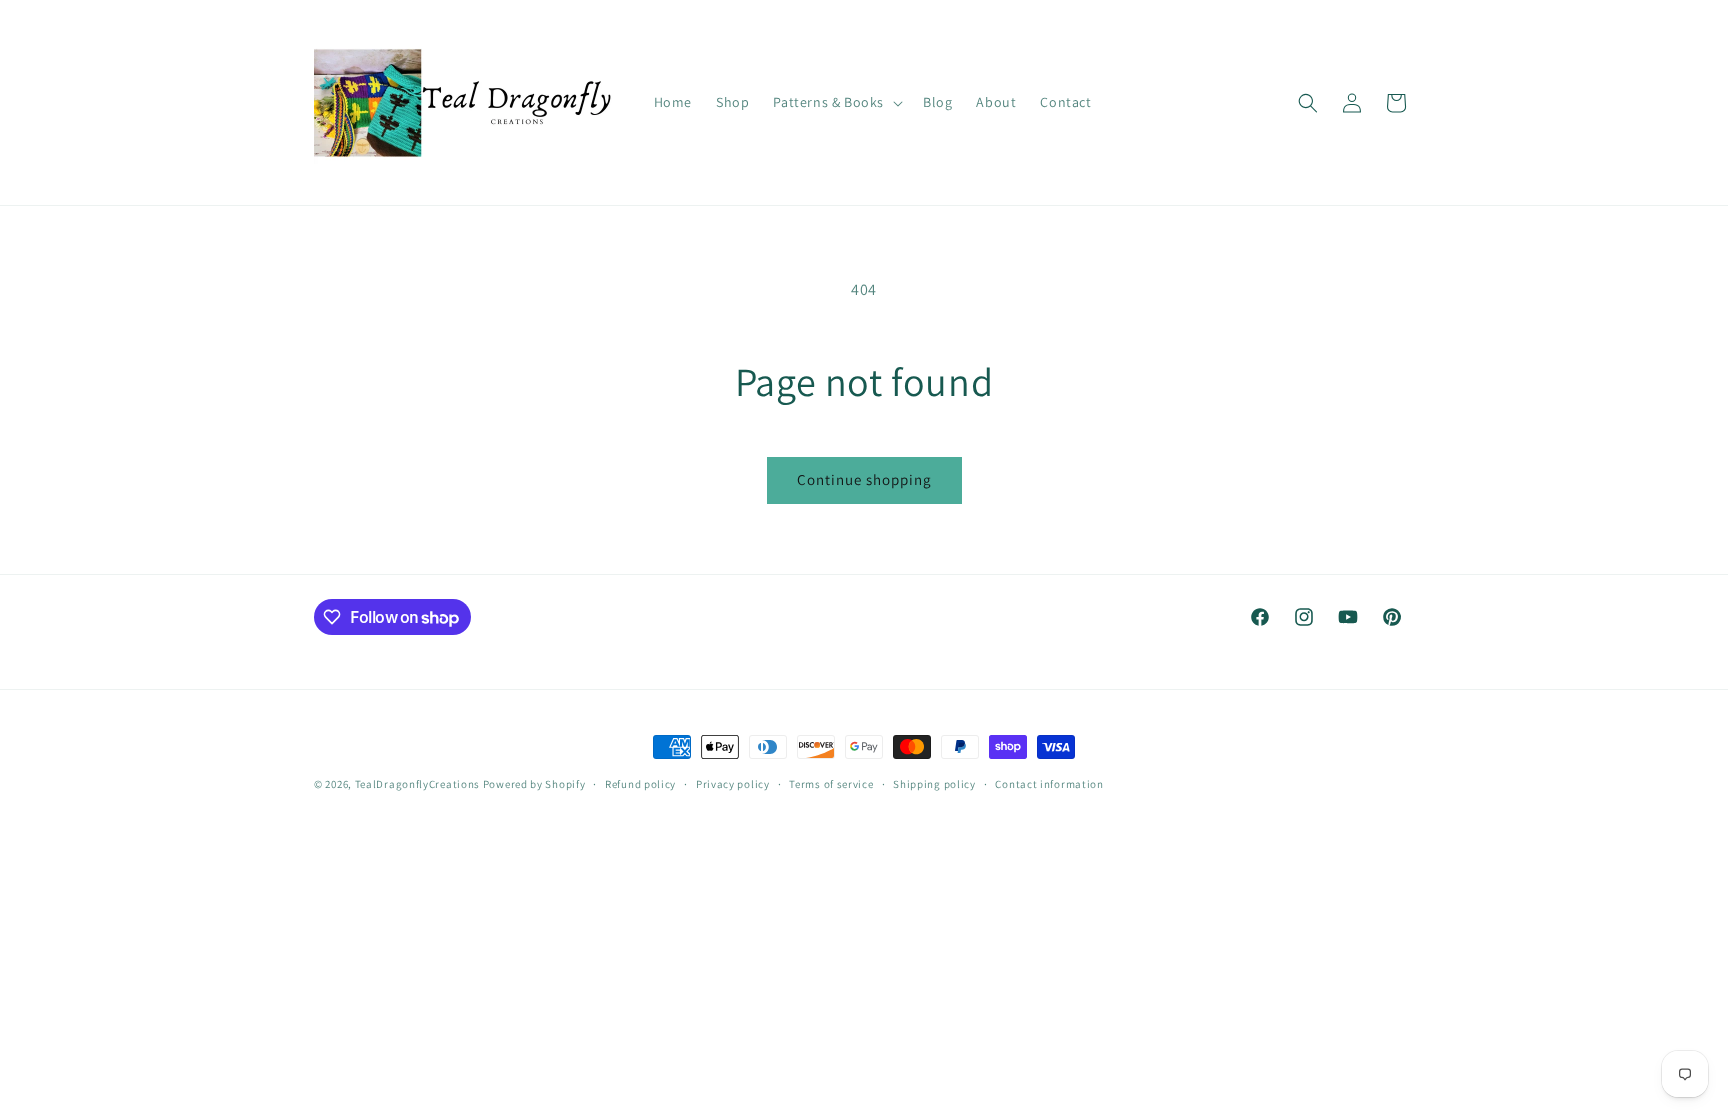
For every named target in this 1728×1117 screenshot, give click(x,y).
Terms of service (831, 784)
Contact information (1049, 784)
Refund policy (640, 784)
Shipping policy (934, 784)
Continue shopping (864, 479)
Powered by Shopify (534, 784)
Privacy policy (733, 784)
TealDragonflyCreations (417, 784)
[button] (836, 102)
